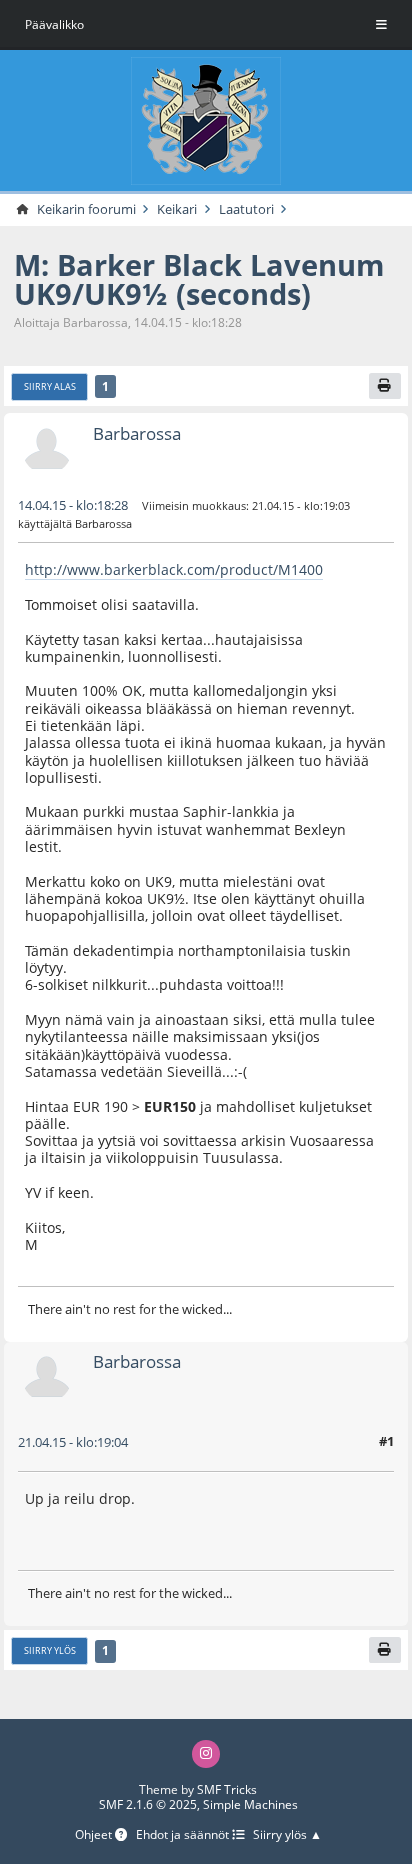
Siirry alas (50, 386)
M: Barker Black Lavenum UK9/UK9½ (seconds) (199, 279)
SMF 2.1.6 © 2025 (148, 1804)
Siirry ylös (50, 1650)
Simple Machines (250, 1804)
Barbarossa (137, 433)
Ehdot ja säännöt (184, 1835)
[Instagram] (206, 1754)
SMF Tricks (227, 1789)
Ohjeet (95, 1835)
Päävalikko (54, 24)
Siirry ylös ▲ (287, 1835)
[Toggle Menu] (381, 25)
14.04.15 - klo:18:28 (73, 505)
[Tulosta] (385, 386)
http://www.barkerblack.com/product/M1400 (174, 569)
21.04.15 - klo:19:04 (73, 1442)
